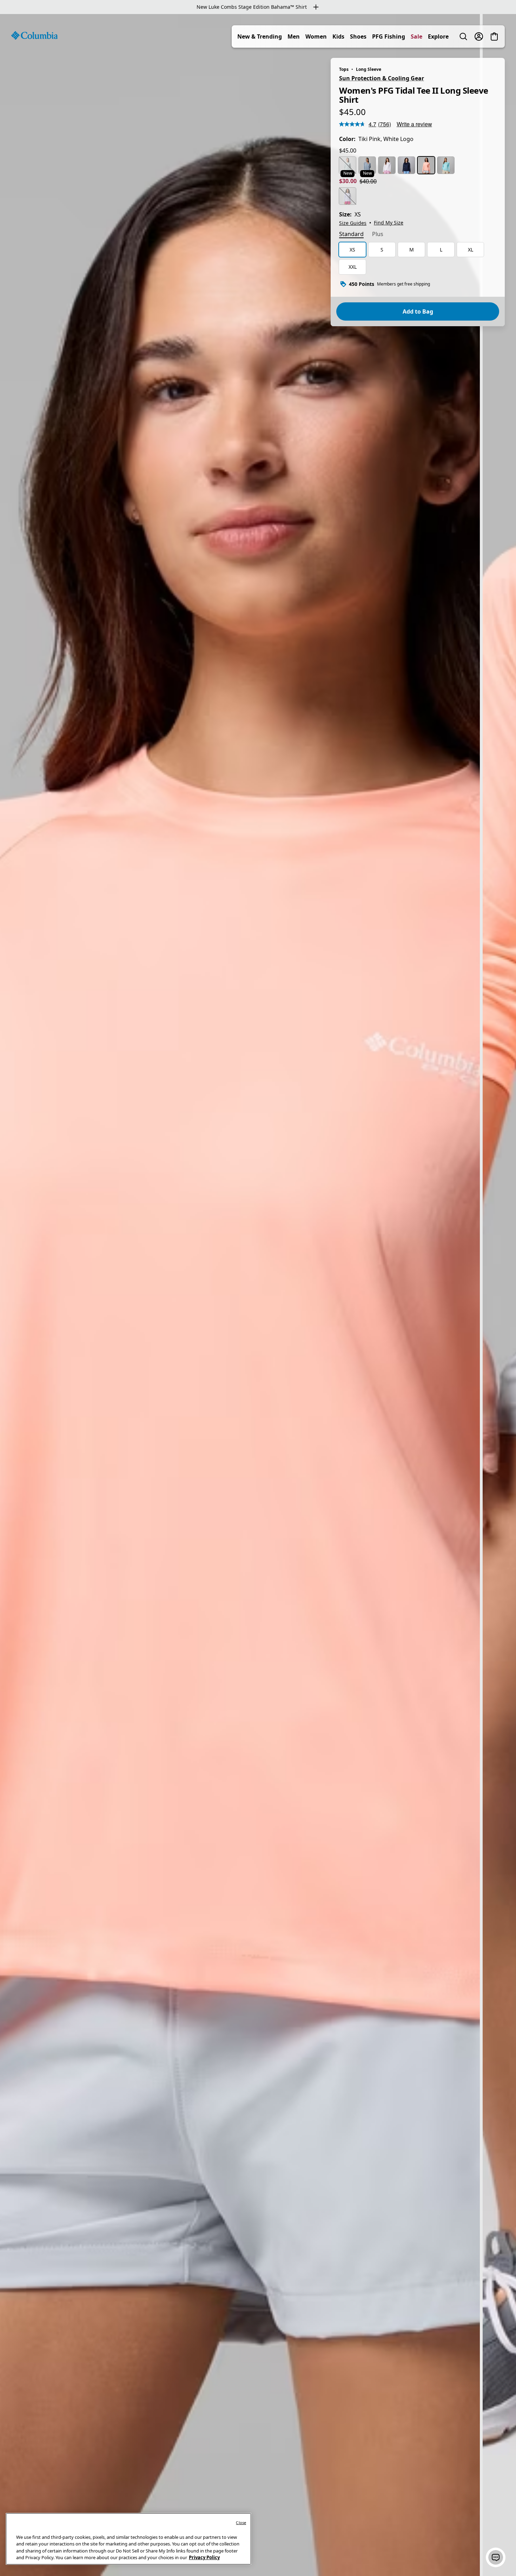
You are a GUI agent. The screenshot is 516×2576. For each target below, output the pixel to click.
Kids (338, 36)
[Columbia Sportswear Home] (34, 35)
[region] (258, 1295)
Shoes (358, 36)
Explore (438, 36)
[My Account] (479, 36)
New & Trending (260, 36)
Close (241, 2523)
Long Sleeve (369, 69)
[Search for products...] (463, 36)
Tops (344, 69)
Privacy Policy (204, 2557)
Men (294, 36)
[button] (496, 2557)
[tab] (351, 235)
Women (316, 36)
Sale (416, 36)
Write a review (414, 124)
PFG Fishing (389, 36)
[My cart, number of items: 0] (494, 36)
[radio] (348, 165)
